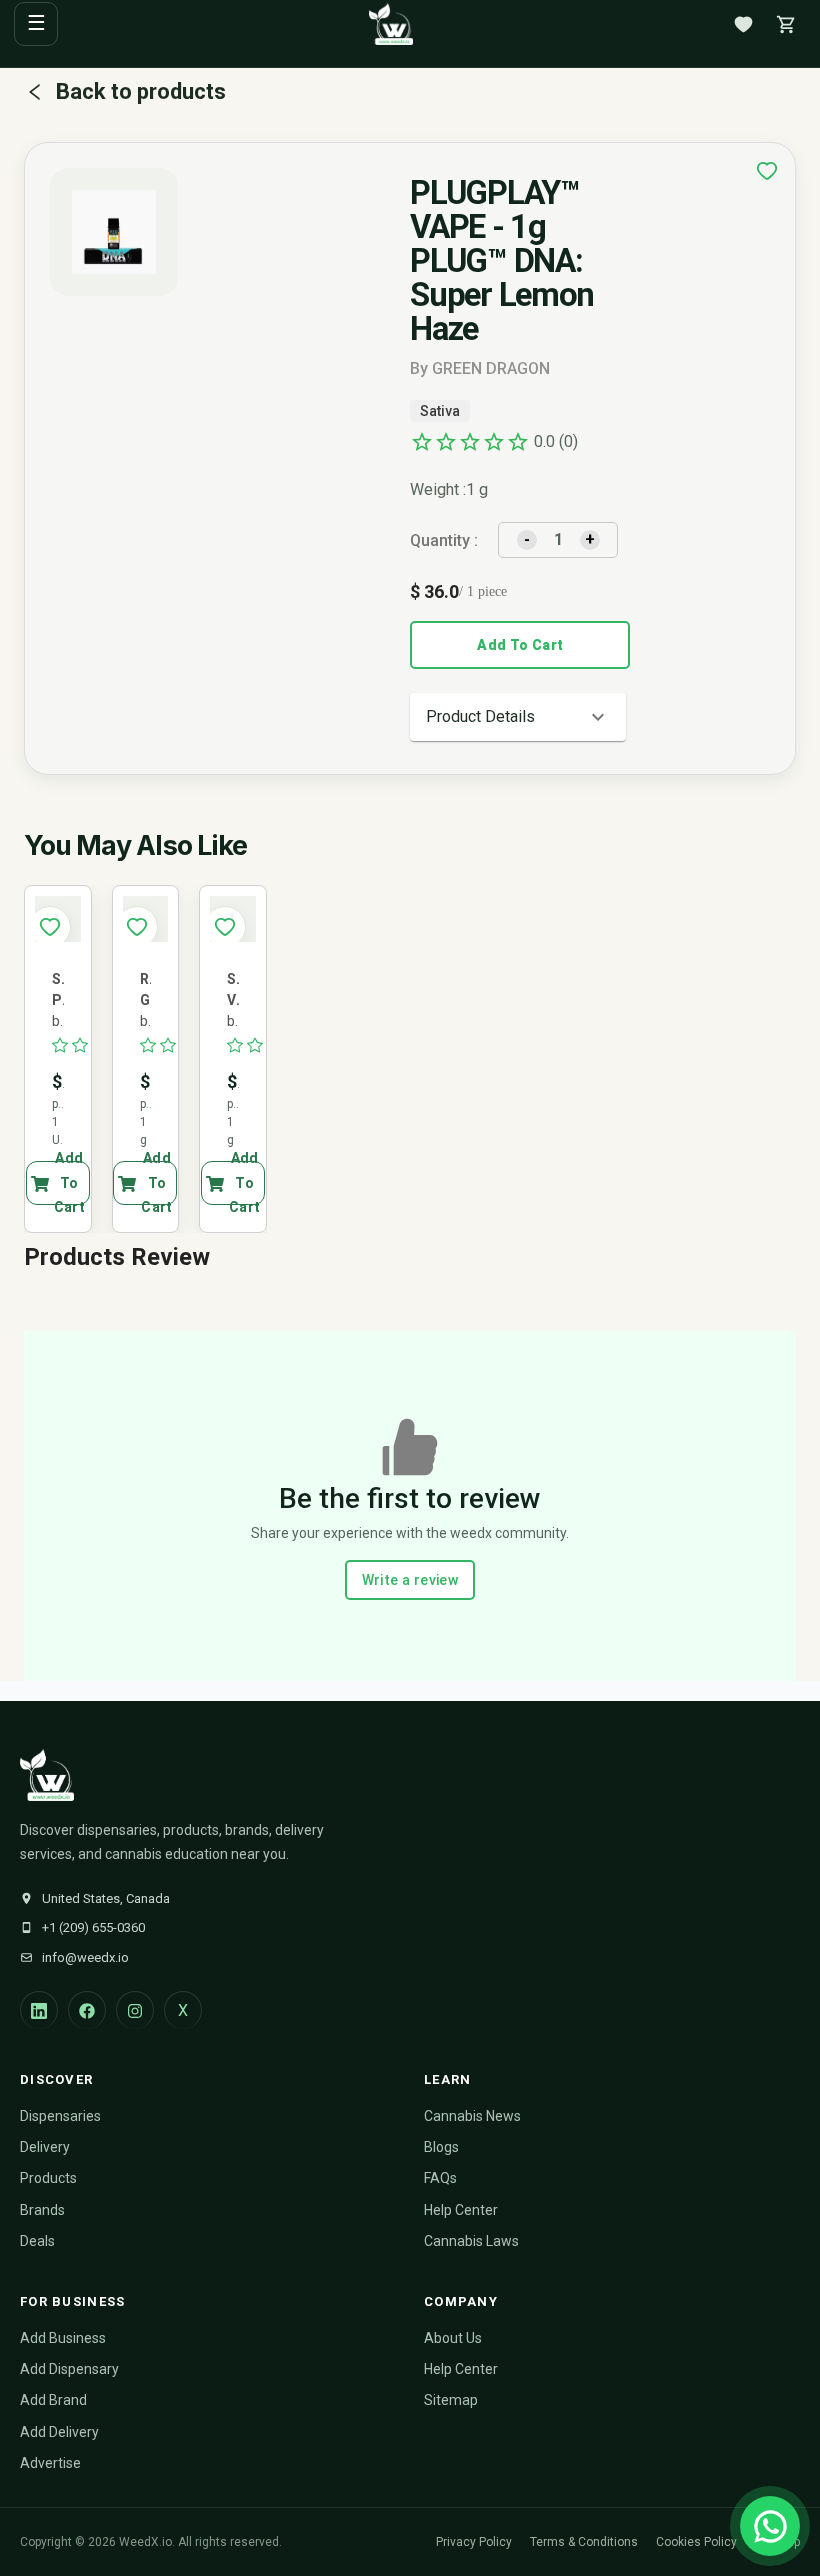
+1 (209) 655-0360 (93, 1927)
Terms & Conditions (584, 2542)
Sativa (440, 411)
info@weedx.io (85, 1957)
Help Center (461, 2210)
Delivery (45, 2147)
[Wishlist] (743, 24)
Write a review (410, 1580)
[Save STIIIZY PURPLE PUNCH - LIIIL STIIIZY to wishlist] (50, 927)
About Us (453, 2338)
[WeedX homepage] (391, 24)
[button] (518, 717)
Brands (42, 2210)
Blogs (441, 2147)
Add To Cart (520, 645)
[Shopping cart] (786, 24)
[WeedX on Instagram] (135, 2010)
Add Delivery (59, 2432)
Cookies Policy (696, 2542)
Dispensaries (60, 2116)
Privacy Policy (474, 2542)
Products (48, 2178)
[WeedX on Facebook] (87, 2010)
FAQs (440, 2178)
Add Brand (53, 2400)
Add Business (63, 2338)
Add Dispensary (69, 2369)
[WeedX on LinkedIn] (39, 2010)
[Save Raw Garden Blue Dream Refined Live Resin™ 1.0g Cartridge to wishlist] (137, 927)
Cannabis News (472, 2116)
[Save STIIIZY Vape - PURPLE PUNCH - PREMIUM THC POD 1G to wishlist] (225, 927)
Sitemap (451, 2400)
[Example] (767, 171)
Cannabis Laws (471, 2241)
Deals (37, 2241)
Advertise (50, 2463)
